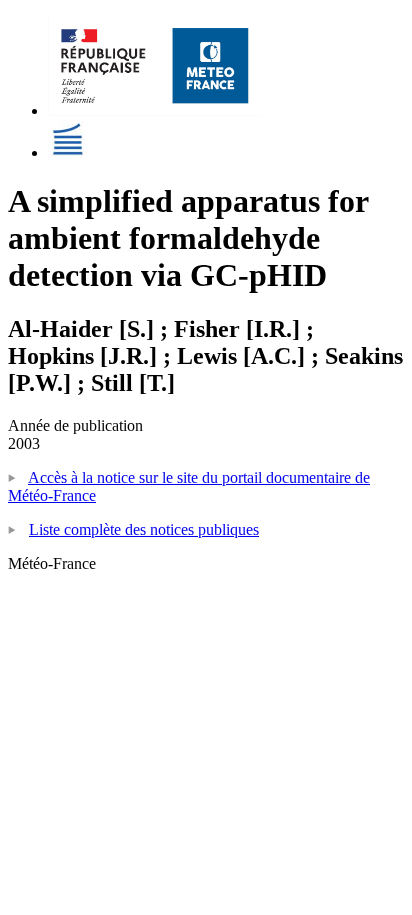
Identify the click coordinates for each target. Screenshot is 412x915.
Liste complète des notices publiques (144, 529)
